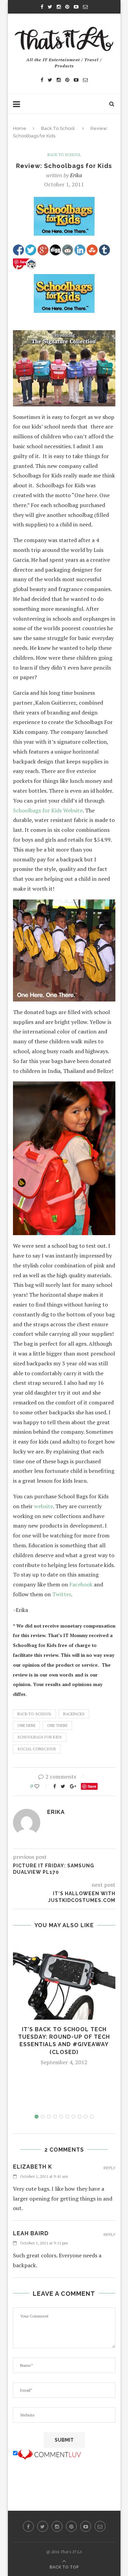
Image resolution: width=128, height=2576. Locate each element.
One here (26, 1725)
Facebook (81, 1584)
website (44, 1506)
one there (57, 1725)
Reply (109, 2168)
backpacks (74, 1714)
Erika (76, 175)
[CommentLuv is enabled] (49, 2453)
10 (92, 2117)
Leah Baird (31, 2233)
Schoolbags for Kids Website (48, 810)
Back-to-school (34, 1714)
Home (20, 128)
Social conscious (37, 1749)
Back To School (58, 128)
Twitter (61, 1594)
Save (92, 1786)
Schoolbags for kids (40, 1737)
